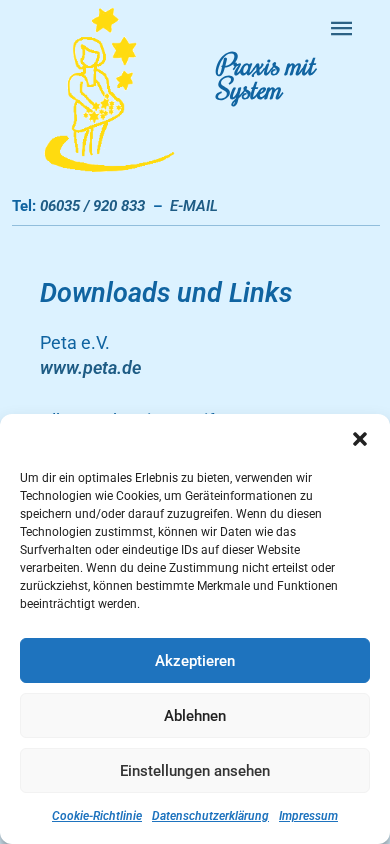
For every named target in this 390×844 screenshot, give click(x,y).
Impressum (308, 816)
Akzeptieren (195, 661)
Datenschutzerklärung (210, 816)
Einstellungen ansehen (195, 771)
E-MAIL (194, 206)
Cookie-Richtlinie (97, 816)
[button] (360, 439)
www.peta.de (90, 367)
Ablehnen (195, 716)
